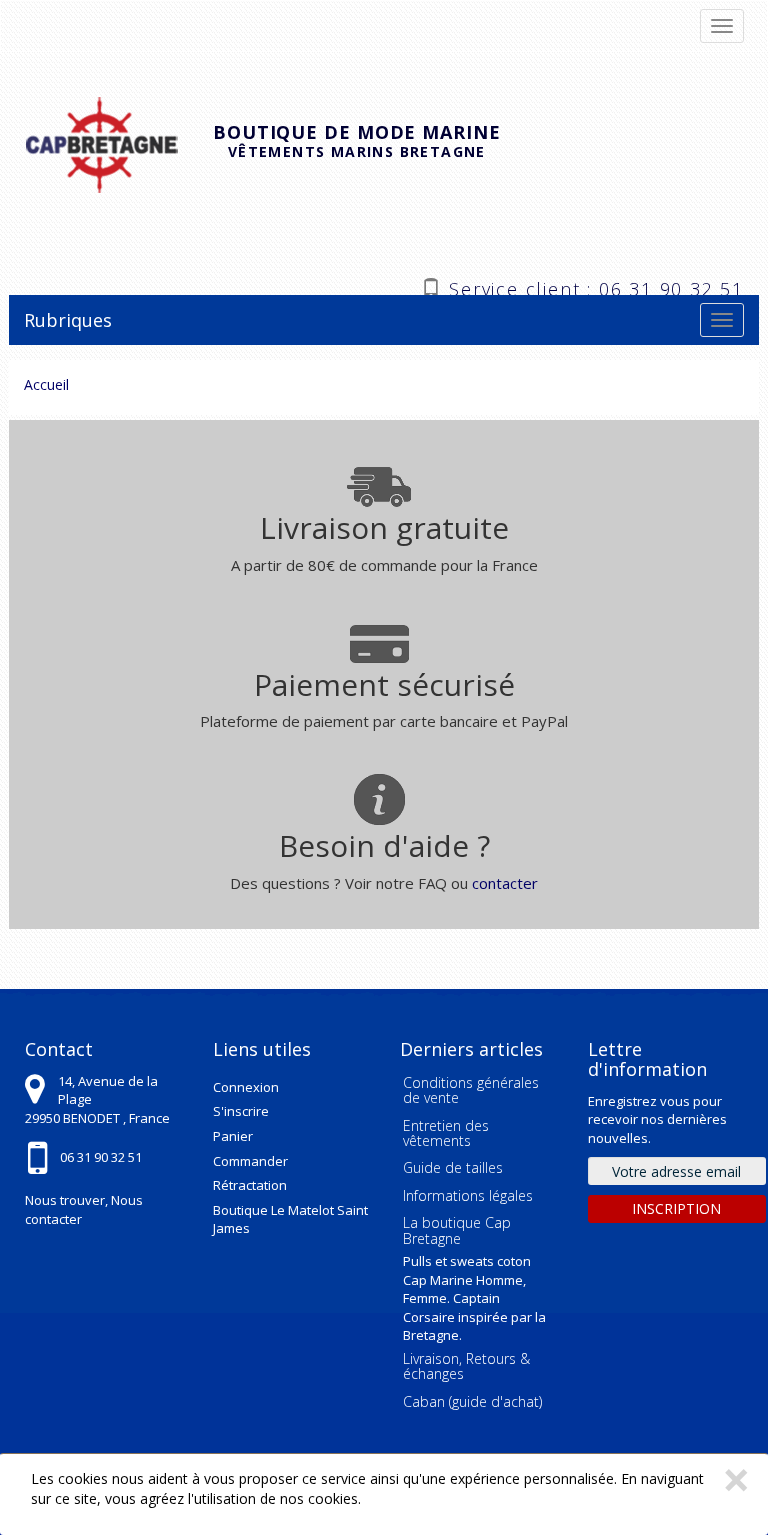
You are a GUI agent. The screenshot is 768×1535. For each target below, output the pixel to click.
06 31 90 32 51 (101, 1157)
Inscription (676, 1208)
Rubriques (68, 320)
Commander (250, 1161)
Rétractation (250, 1185)
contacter (505, 883)
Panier (233, 1136)
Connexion (246, 1087)
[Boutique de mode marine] (118, 142)
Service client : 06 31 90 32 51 (596, 287)
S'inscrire (241, 1111)
